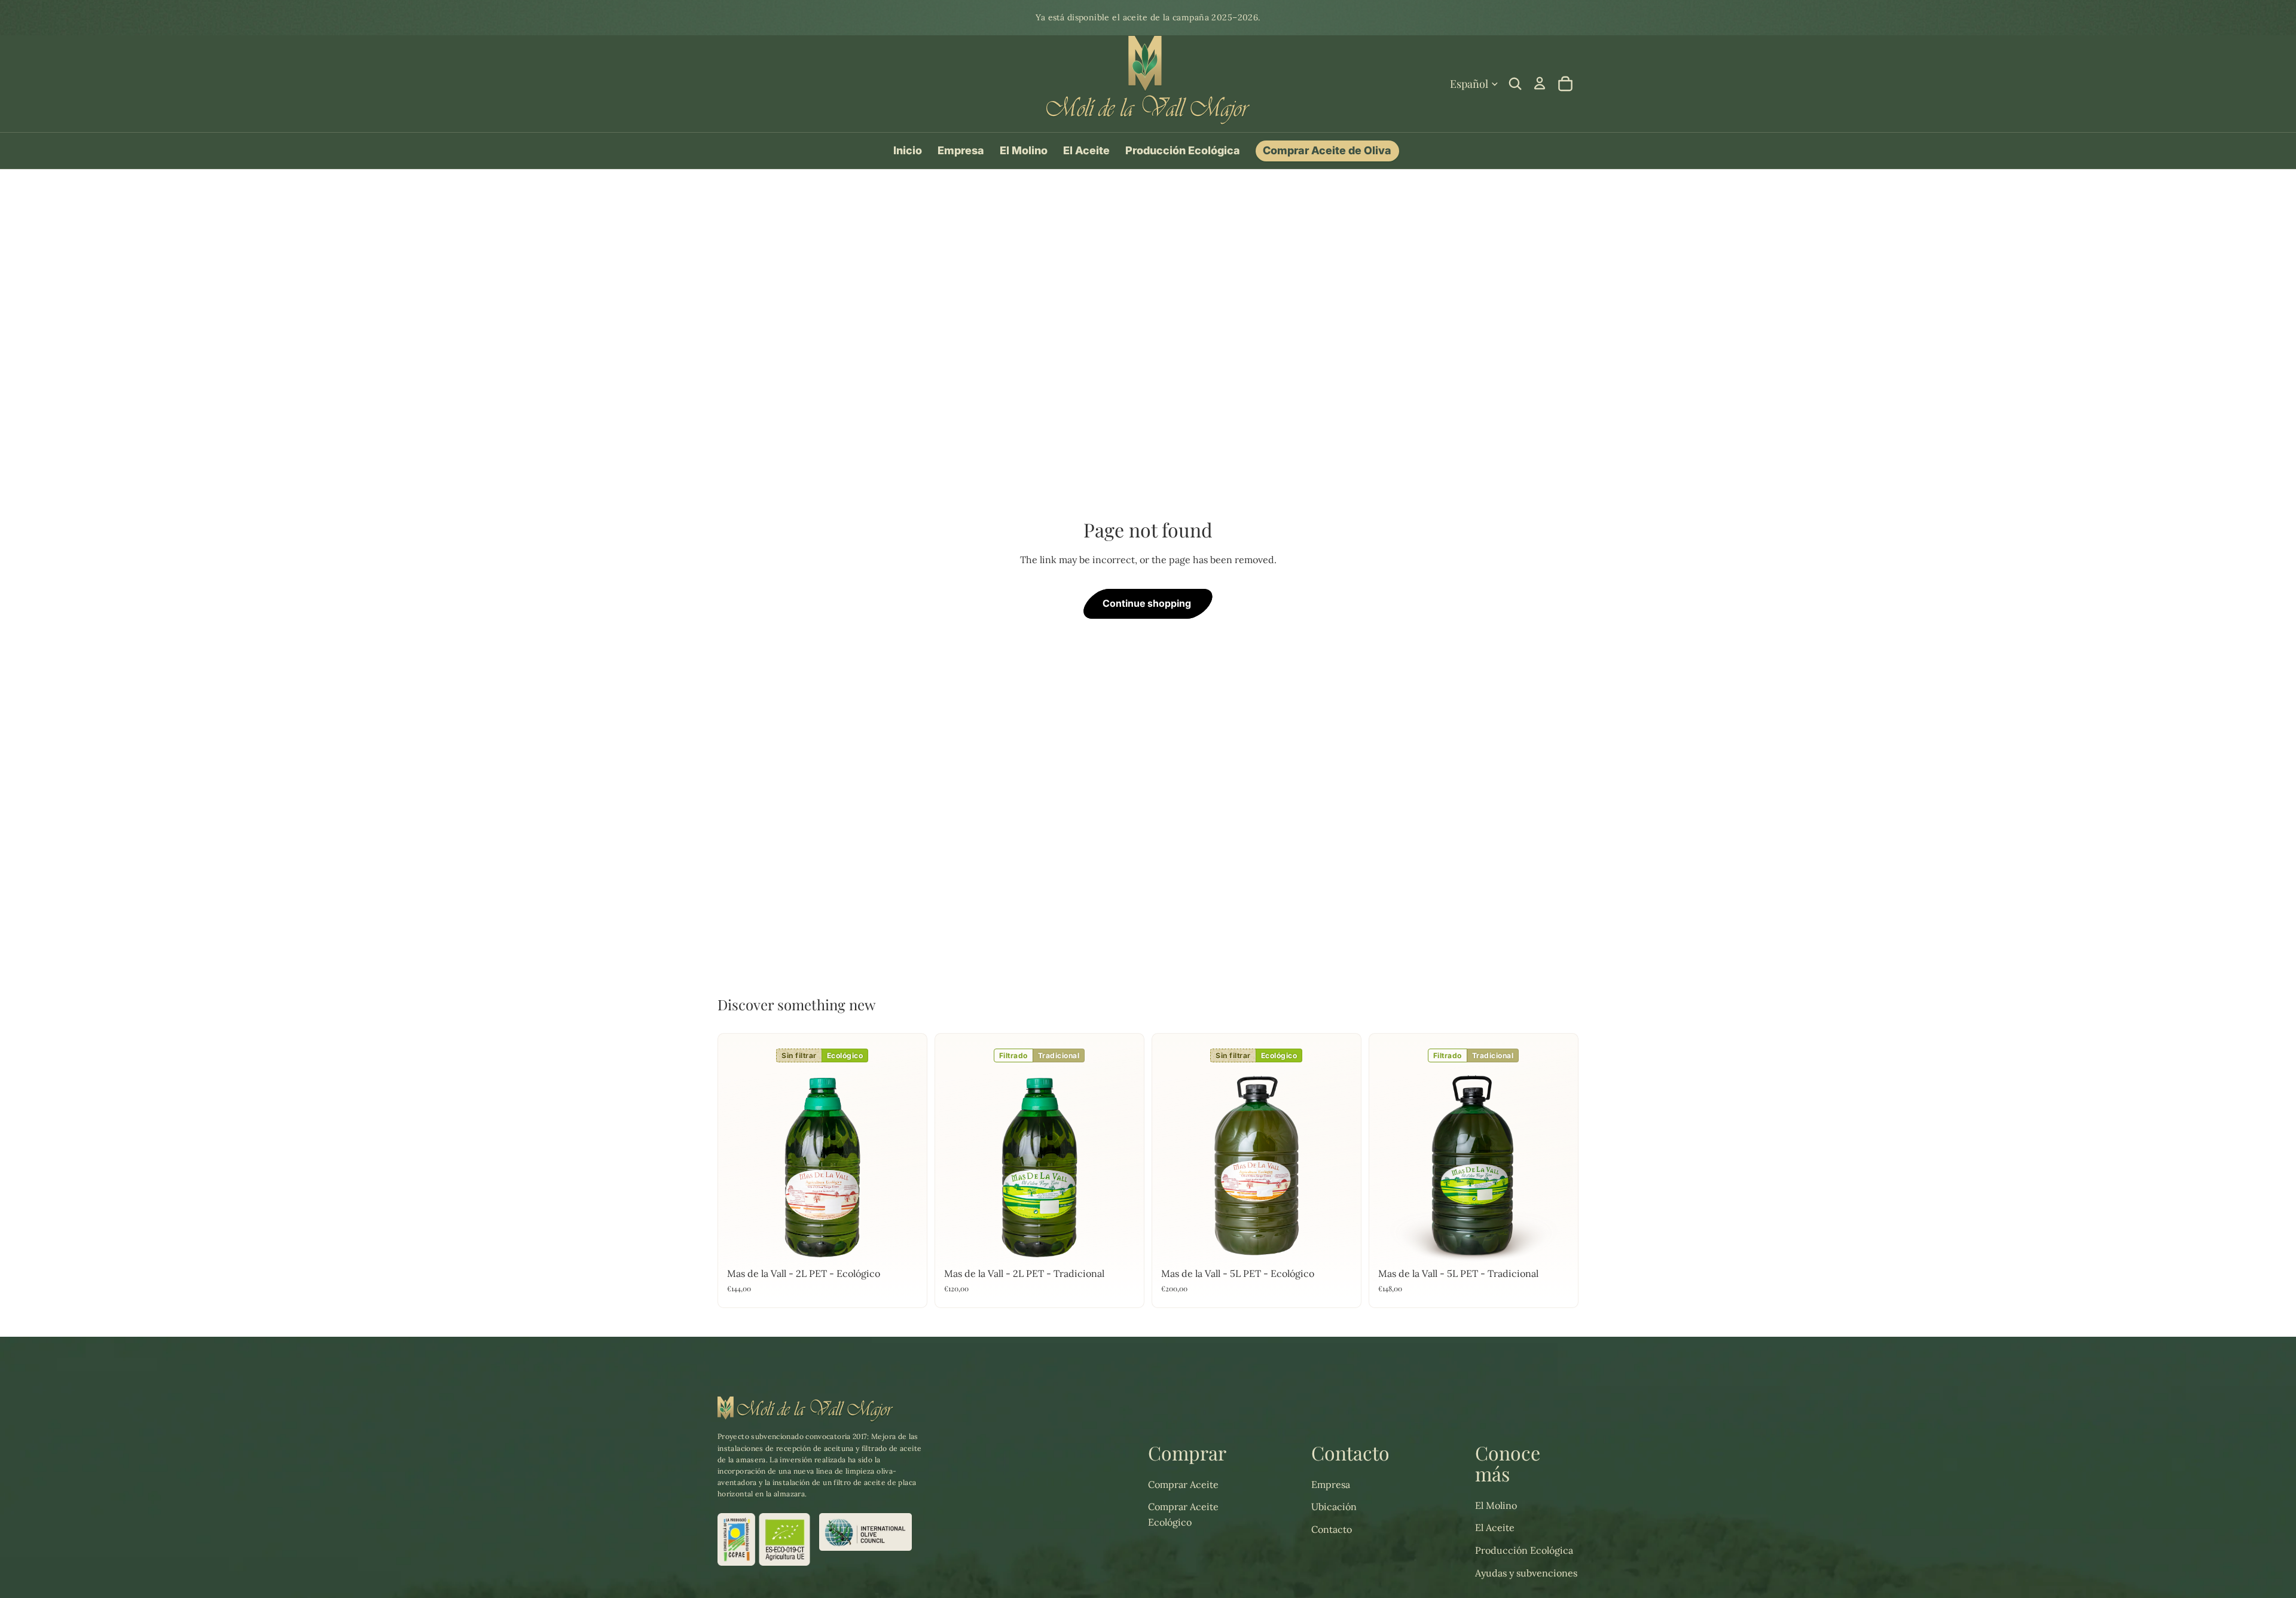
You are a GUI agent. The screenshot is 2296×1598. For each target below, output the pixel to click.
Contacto (1332, 1529)
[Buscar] (1515, 84)
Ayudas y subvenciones (1526, 1573)
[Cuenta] (1540, 83)
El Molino (1496, 1505)
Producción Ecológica (1524, 1550)
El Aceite (1495, 1527)
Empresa (1331, 1484)
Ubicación (1334, 1507)
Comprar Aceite (1183, 1484)
